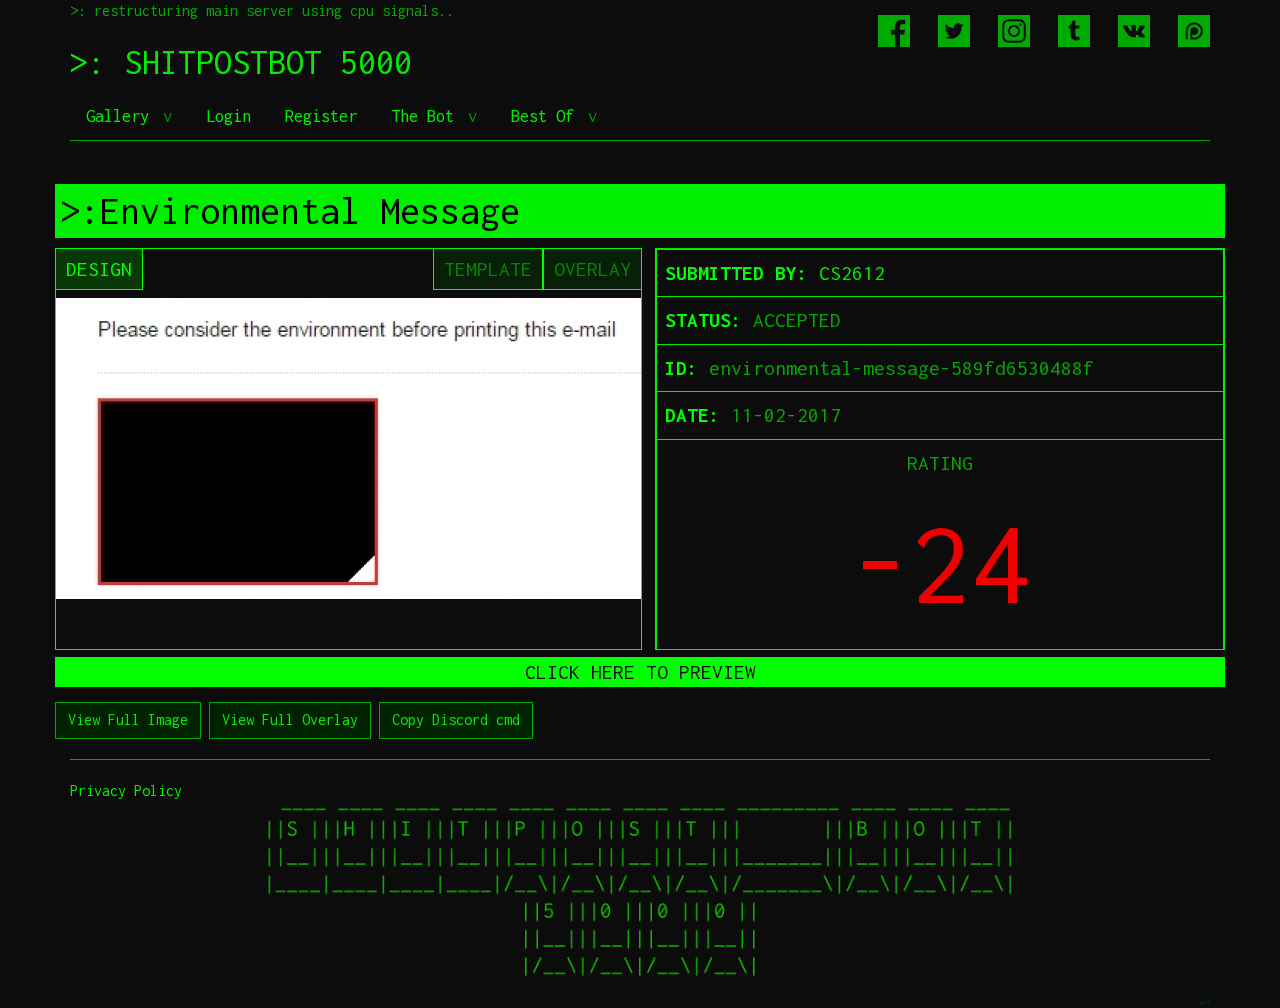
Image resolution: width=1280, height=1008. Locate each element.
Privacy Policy (126, 790)
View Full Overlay (290, 719)
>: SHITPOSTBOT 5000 (241, 62)
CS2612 (852, 273)
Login (228, 116)
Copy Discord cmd (456, 719)
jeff (1204, 1002)
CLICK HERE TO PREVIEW (640, 672)
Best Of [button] (547, 116)
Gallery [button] (122, 116)
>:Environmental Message (290, 211)
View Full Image (128, 719)
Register (321, 116)
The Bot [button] (427, 116)
